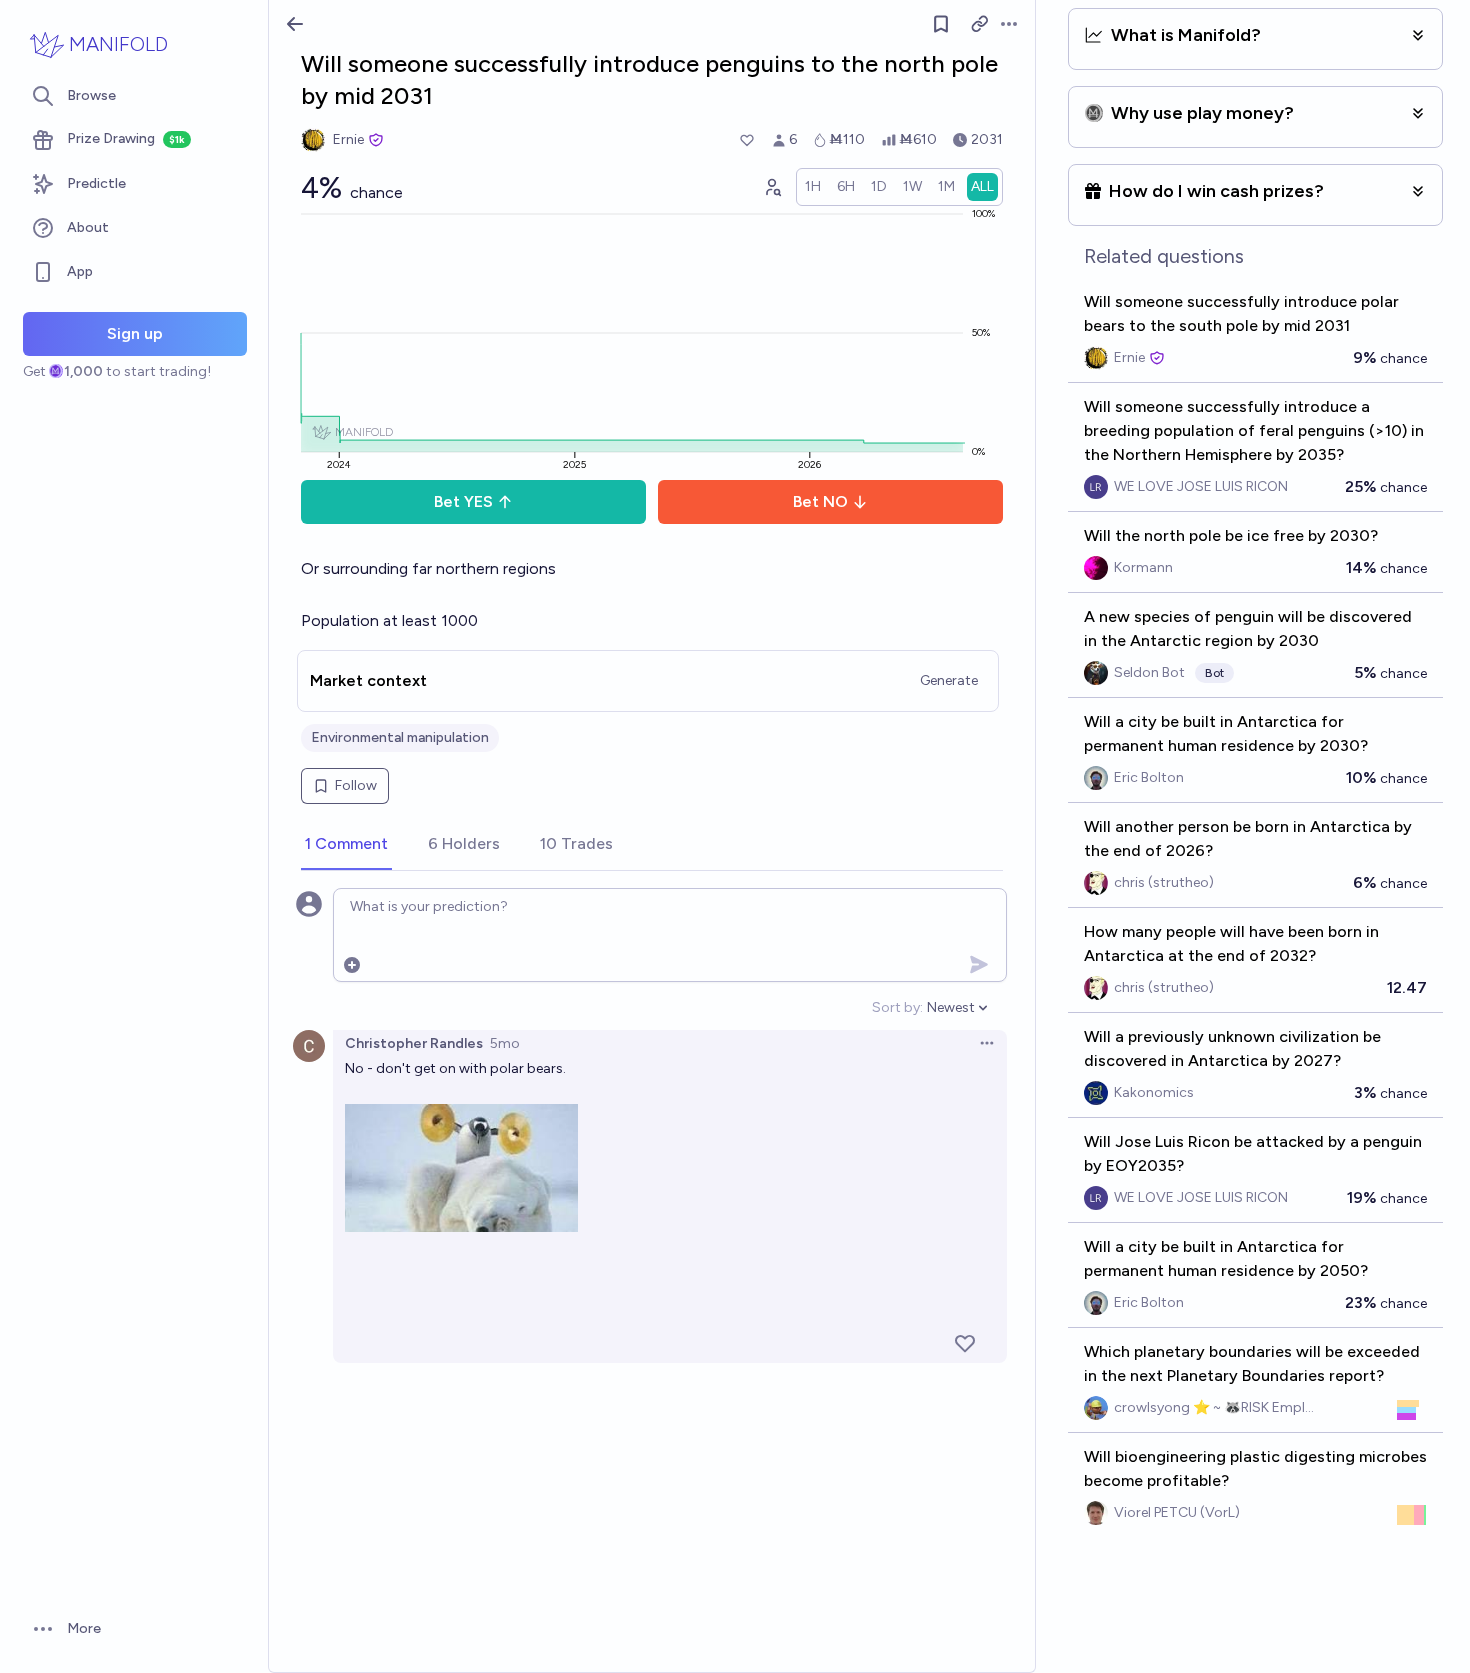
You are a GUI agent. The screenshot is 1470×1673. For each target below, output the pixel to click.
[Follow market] (941, 24)
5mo (505, 1043)
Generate (949, 680)
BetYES (463, 501)
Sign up (135, 333)
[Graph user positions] (772, 187)
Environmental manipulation (400, 737)
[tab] (346, 845)
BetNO (820, 501)
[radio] (813, 187)
